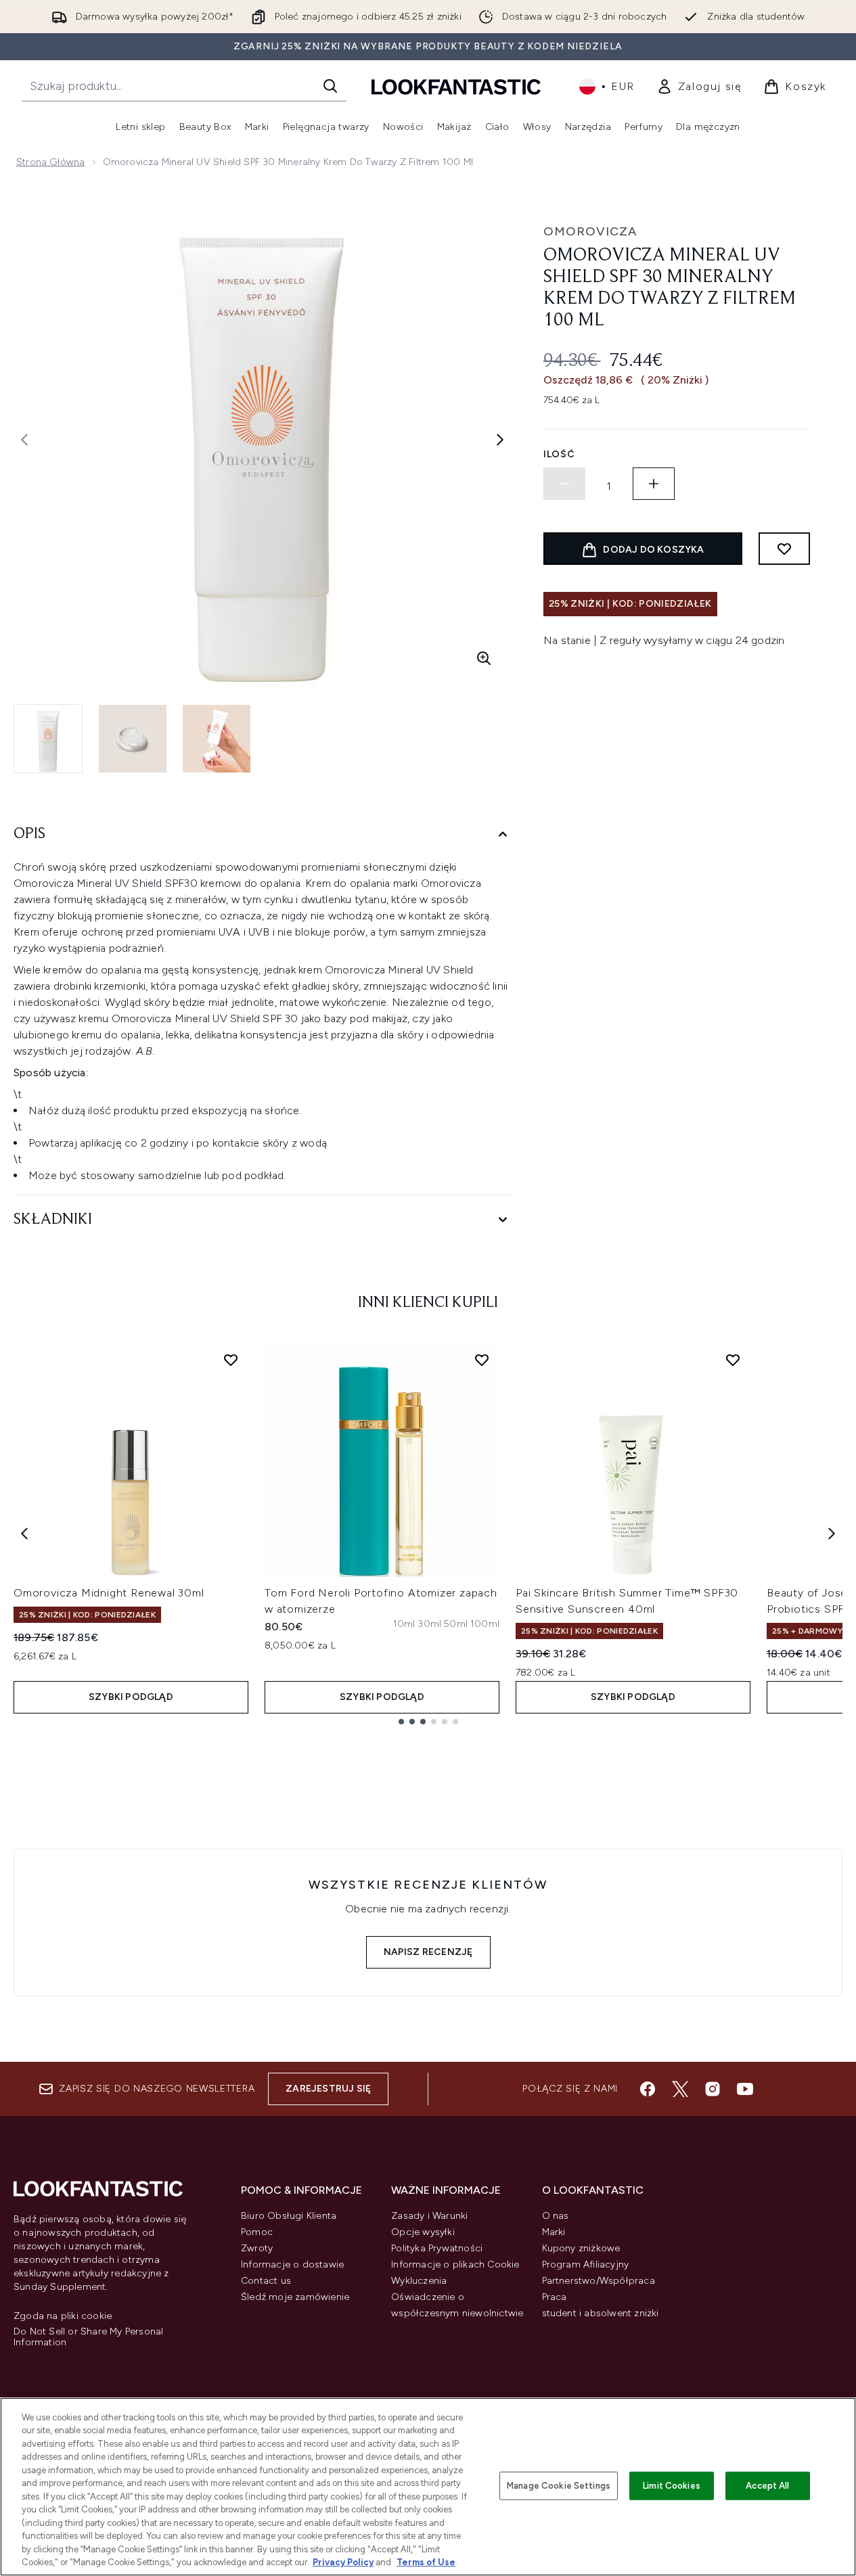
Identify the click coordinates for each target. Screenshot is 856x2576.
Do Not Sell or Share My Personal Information (88, 2337)
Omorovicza (590, 231)
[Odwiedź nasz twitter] (680, 2089)
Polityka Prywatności (437, 2248)
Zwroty (257, 2248)
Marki (554, 2232)
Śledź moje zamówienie (295, 2297)
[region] (428, 2487)
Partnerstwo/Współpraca (599, 2281)
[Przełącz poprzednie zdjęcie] (24, 440)
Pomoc (257, 2232)
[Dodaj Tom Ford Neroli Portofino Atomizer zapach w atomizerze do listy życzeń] (482, 1360)
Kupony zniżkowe (581, 2248)
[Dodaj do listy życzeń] (784, 549)
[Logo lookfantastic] (456, 86)
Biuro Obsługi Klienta (289, 2216)
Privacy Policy (343, 2562)
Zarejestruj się (328, 2089)
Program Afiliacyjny (586, 2264)
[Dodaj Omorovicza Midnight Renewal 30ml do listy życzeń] (231, 1360)
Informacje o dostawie (292, 2264)
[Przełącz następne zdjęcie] (500, 440)
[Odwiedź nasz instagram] (713, 2089)
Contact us (266, 2281)
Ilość (559, 454)
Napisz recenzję (428, 1952)
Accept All (767, 2486)
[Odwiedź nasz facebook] (648, 2089)
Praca (555, 2297)
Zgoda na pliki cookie (63, 2316)
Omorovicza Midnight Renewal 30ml (109, 1593)
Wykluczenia (419, 2281)
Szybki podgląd (131, 1697)
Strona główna (51, 162)
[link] (699, 87)
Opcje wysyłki (423, 2232)
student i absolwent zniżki (601, 2313)
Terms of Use (426, 2562)
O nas (556, 2216)
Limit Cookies (672, 2486)
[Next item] (832, 1534)
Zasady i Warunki (429, 2216)
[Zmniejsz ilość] (564, 484)
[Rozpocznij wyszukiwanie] (330, 86)
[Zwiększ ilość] (654, 484)
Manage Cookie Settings (559, 2486)
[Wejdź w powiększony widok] (484, 658)
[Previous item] (24, 1534)
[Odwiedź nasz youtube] (745, 2089)
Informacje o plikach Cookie (455, 2264)
